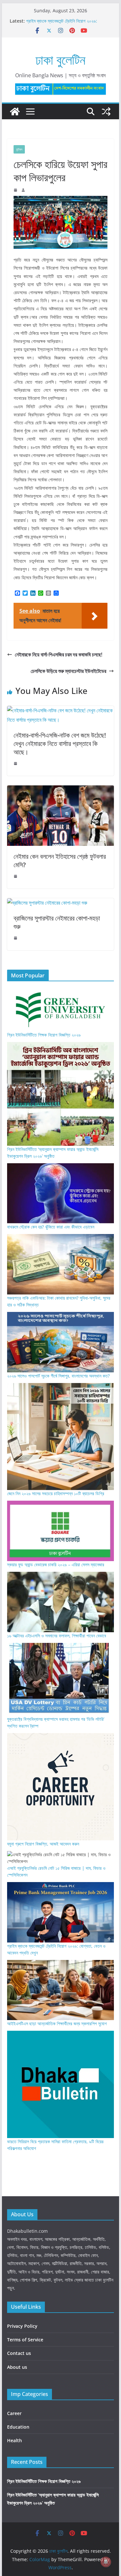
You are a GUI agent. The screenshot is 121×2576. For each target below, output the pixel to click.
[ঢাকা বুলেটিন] (15, 112)
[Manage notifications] (106, 2562)
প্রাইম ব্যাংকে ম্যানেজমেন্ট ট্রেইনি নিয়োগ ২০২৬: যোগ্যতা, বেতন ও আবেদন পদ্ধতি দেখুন (62, 24)
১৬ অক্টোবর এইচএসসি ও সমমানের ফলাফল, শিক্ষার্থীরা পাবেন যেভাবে (57, 1636)
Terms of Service (25, 2340)
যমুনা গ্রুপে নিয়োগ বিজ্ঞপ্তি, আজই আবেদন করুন (43, 1844)
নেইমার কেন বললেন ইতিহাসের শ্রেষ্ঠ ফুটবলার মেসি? (60, 861)
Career (14, 2413)
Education (18, 2427)
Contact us (19, 2353)
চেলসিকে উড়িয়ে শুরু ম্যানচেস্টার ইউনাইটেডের (68, 671)
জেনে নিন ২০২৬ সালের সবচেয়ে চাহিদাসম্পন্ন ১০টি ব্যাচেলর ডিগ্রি (56, 1493)
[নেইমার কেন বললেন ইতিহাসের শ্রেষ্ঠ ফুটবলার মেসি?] (61, 790)
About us (17, 2367)
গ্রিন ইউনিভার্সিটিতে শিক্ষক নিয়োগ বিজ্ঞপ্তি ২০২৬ (44, 1035)
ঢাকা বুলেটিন (60, 60)
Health (15, 2440)
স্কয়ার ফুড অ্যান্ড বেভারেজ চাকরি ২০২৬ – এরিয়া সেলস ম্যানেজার (56, 1565)
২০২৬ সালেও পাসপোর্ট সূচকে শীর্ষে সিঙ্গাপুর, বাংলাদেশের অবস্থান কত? (58, 1376)
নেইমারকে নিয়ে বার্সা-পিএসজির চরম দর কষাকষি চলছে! (59, 655)
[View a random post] (106, 112)
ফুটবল (19, 149)
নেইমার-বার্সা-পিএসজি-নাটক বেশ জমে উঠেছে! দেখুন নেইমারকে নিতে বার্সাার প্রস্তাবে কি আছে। (60, 744)
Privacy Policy (22, 2326)
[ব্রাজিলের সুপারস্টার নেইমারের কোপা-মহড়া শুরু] (47, 903)
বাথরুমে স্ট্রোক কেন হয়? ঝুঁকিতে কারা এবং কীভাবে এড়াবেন (51, 1227)
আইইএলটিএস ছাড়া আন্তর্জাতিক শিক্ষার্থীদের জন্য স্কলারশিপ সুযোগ (57, 2023)
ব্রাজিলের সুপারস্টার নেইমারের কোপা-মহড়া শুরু (57, 922)
